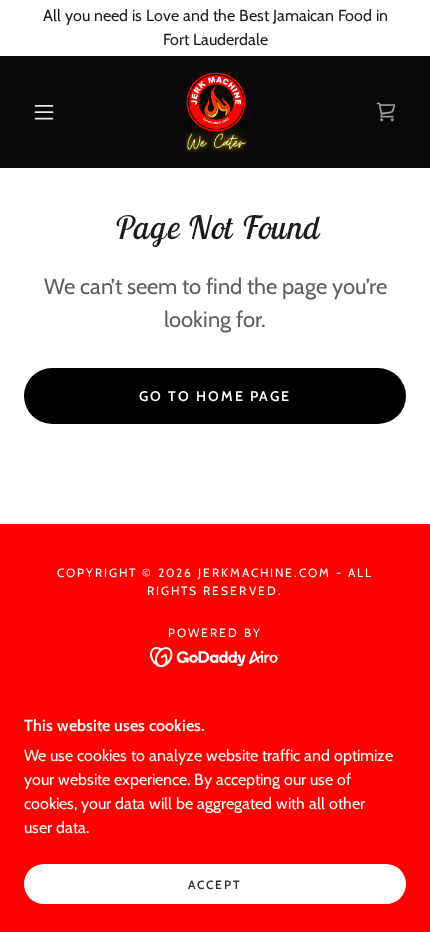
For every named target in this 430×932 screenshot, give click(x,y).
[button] (44, 112)
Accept (215, 884)
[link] (216, 112)
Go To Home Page (215, 396)
